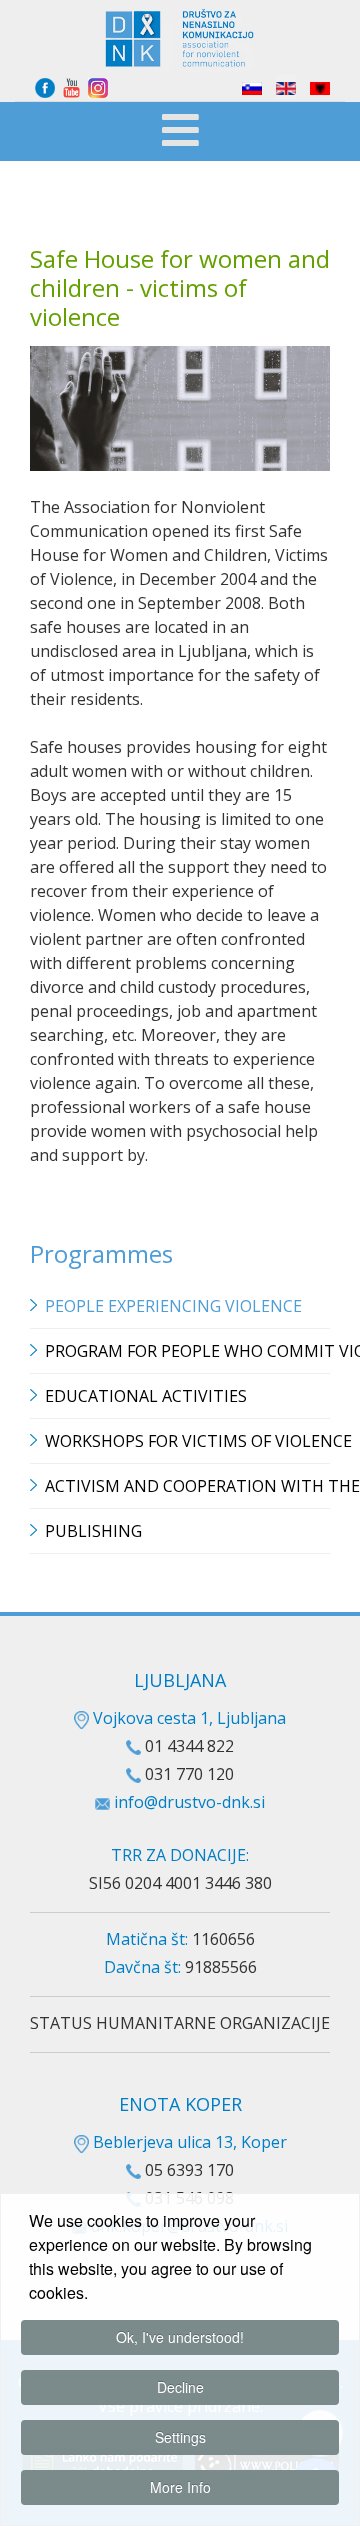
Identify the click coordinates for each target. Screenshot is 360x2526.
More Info (180, 2487)
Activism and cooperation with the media (187, 1486)
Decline (180, 2387)
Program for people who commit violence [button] (187, 1351)
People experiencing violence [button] (173, 1306)
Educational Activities (146, 1396)
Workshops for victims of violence (187, 1441)
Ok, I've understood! (180, 2337)
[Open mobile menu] (180, 133)
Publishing (93, 1531)
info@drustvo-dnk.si (189, 1802)
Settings (180, 2437)
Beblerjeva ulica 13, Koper (188, 2142)
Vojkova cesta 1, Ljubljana (187, 1718)
